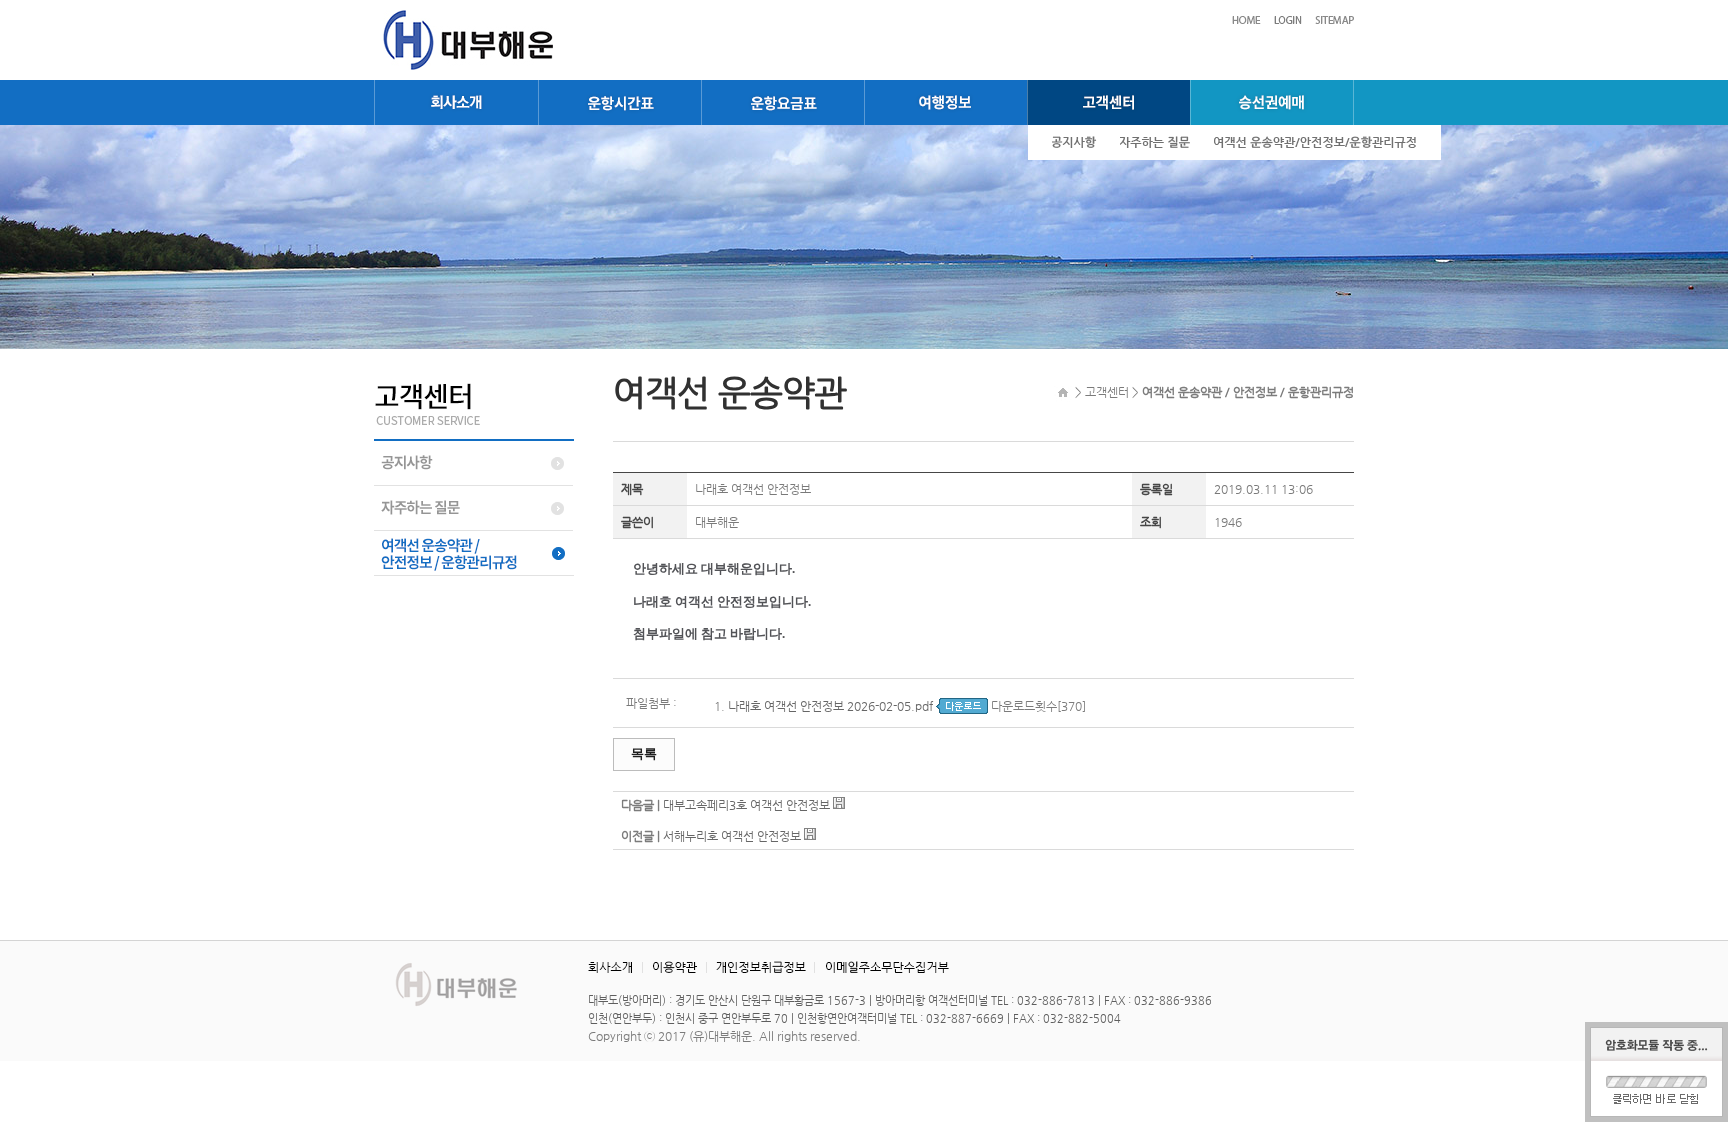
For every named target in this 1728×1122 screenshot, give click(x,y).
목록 (644, 753)
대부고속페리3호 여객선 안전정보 (746, 805)
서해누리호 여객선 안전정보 (732, 836)
